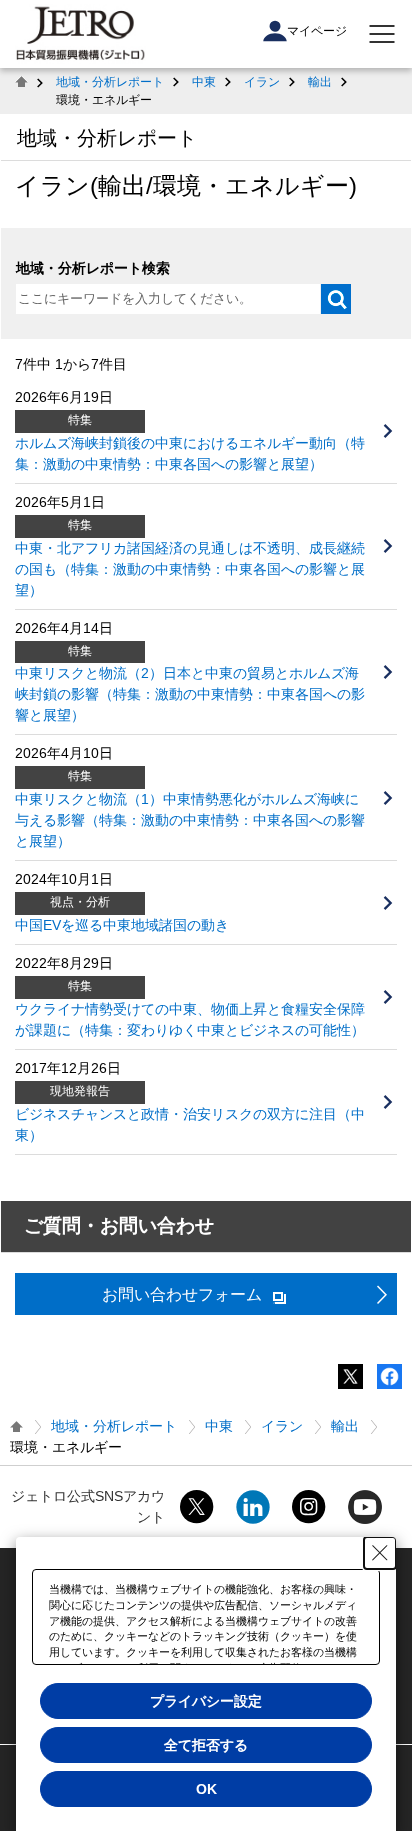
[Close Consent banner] (380, 1553)
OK (206, 1789)
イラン (262, 82)
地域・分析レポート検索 (93, 268)
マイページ (317, 31)
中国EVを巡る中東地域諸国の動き (122, 925)
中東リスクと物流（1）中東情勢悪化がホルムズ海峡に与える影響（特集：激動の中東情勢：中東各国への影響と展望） (190, 820)
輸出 (320, 82)
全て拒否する (206, 1745)
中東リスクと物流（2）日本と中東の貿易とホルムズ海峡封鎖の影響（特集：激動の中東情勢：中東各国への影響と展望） (190, 694)
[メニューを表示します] (382, 34)
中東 (204, 82)
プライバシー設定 (206, 1701)
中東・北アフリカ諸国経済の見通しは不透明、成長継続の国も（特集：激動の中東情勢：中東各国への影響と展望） (190, 569)
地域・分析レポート (110, 82)
